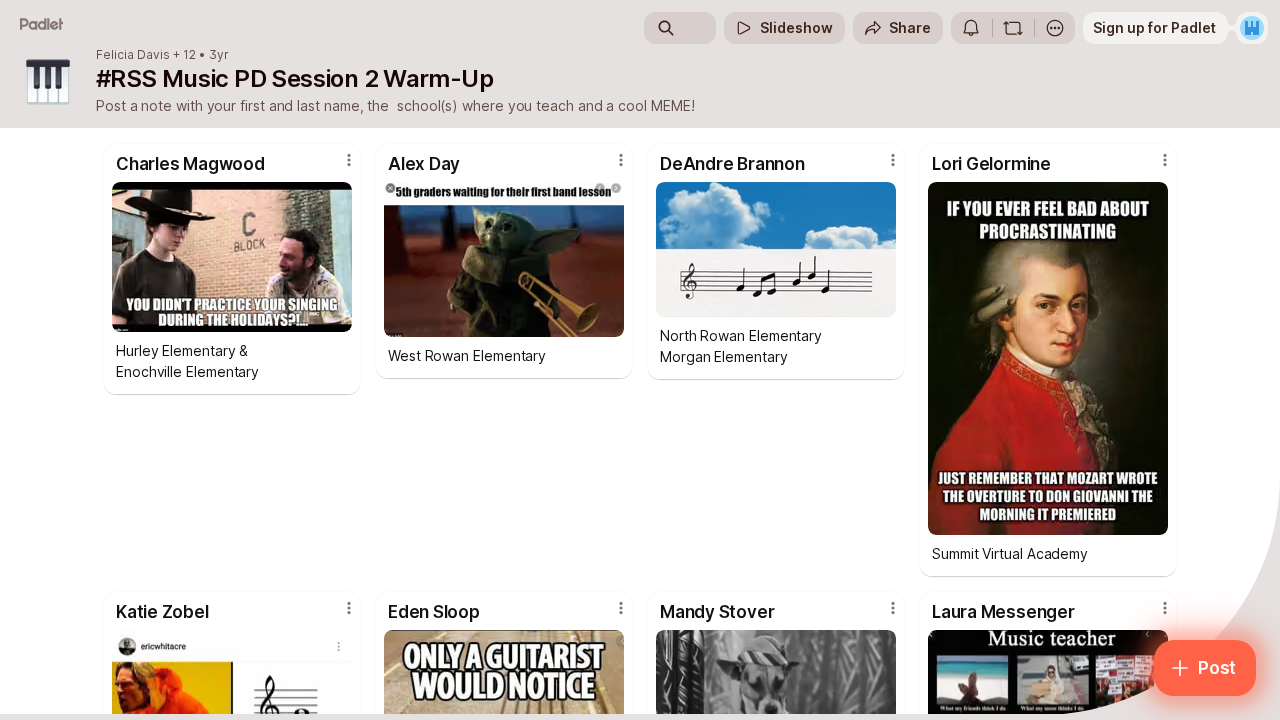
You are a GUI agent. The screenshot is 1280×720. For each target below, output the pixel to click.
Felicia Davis (133, 55)
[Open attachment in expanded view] (232, 257)
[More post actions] (349, 160)
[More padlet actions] (1055, 28)
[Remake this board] (1013, 28)
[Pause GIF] (880, 301)
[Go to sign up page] (1252, 28)
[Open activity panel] (971, 28)
